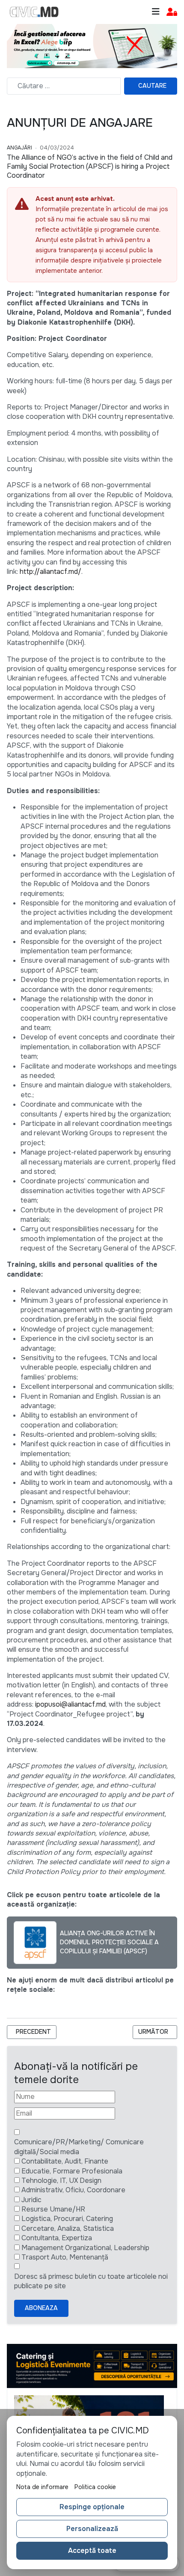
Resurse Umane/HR (53, 2209)
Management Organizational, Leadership (85, 2248)
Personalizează (92, 2529)
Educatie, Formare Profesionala (72, 2171)
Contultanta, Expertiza (57, 2238)
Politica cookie (95, 2487)
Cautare (152, 86)
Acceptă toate (92, 2551)
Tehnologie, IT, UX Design (61, 2180)
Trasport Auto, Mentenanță (65, 2257)
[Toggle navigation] (156, 12)
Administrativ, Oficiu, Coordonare (73, 2190)
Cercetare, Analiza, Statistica (68, 2228)
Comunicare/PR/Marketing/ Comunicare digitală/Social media (79, 2147)
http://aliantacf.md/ (50, 572)
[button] (172, 12)
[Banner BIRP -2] (92, 46)
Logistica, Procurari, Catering (67, 2219)
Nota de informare (42, 2487)
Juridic (31, 2200)
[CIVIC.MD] (34, 12)
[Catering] (92, 2365)
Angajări (19, 148)
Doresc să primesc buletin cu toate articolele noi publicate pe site (91, 2281)
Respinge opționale (92, 2507)
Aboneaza (41, 2308)
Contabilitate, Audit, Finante (65, 2161)
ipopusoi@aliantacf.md (70, 1704)
